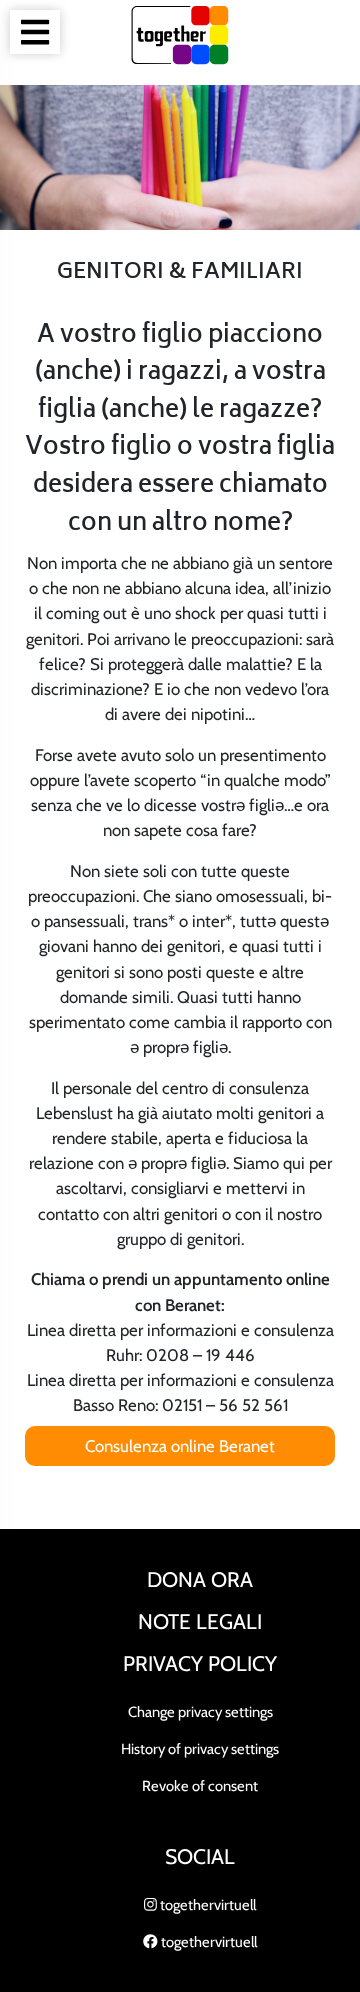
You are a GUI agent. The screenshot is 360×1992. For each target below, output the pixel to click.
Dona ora (200, 1579)
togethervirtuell (206, 1905)
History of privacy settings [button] (200, 1749)
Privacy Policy (200, 1663)
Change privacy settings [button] (200, 1712)
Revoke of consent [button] (200, 1786)
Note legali (200, 1621)
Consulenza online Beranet (180, 1446)
